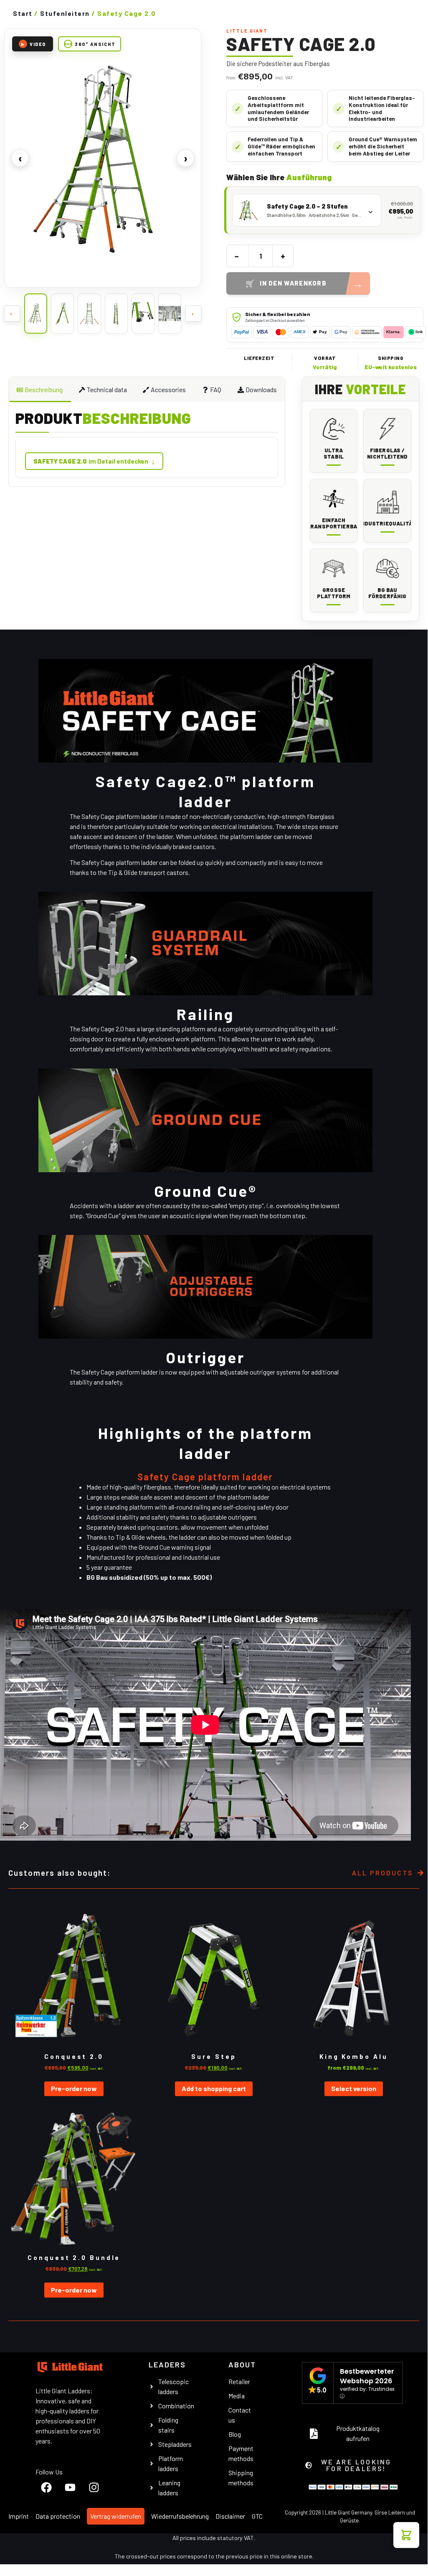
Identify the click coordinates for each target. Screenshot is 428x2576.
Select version (354, 2088)
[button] (406, 2535)
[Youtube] (70, 2487)
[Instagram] (94, 2487)
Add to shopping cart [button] (214, 2088)
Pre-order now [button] (74, 2088)
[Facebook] (46, 2487)
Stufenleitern (65, 13)
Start (23, 13)
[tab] (40, 390)
